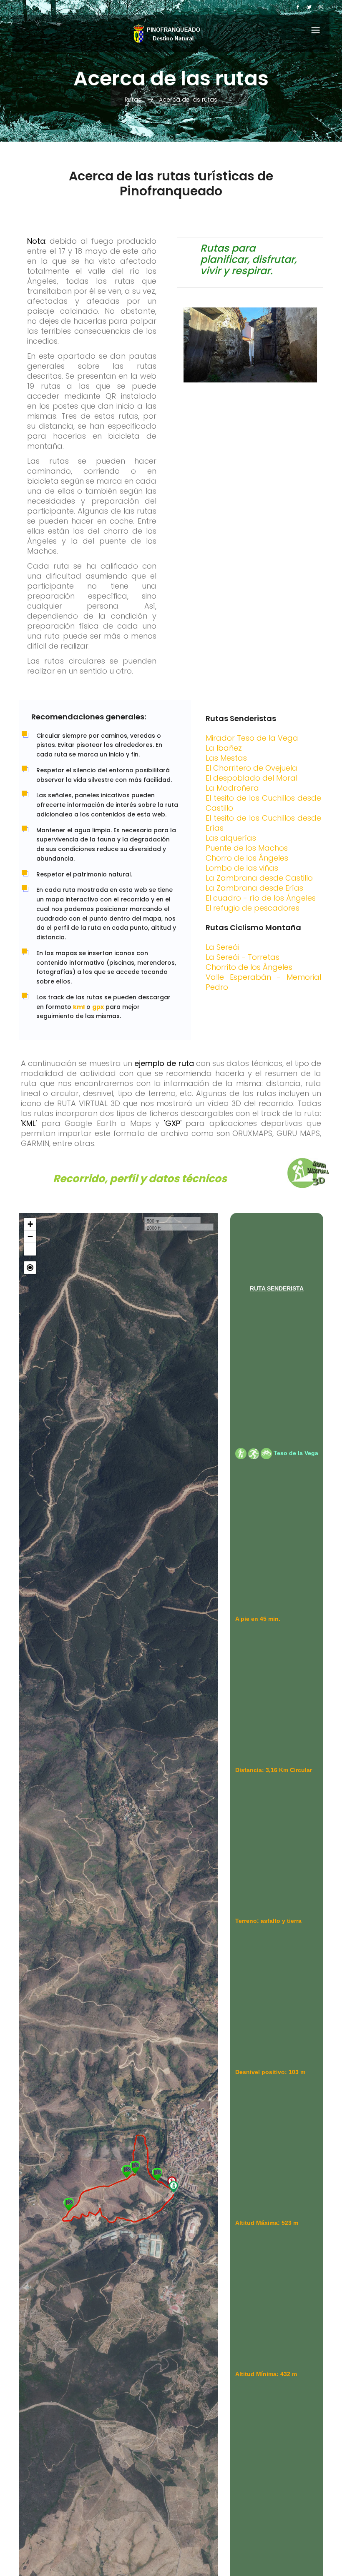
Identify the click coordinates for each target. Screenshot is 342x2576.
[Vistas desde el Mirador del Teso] (135, 2167)
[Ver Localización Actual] (30, 1268)
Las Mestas (226, 758)
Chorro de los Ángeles (247, 858)
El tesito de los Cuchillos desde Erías (263, 823)
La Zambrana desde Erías (254, 888)
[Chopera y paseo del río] (157, 2174)
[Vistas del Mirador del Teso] (127, 2172)
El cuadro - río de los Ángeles (261, 898)
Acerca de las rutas (188, 100)
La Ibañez (224, 748)
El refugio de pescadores (253, 908)
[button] (30, 1249)
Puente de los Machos (247, 848)
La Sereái (223, 947)
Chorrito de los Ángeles (249, 967)
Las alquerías (231, 838)
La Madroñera (232, 788)
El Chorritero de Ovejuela (251, 768)
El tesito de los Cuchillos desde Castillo (263, 803)
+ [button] (30, 1224)
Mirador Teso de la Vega (252, 738)
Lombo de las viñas (242, 868)
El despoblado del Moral (251, 778)
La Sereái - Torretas (243, 957)
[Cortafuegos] (69, 2204)
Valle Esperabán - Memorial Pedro (263, 982)
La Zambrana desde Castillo (259, 878)
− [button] (30, 1237)
